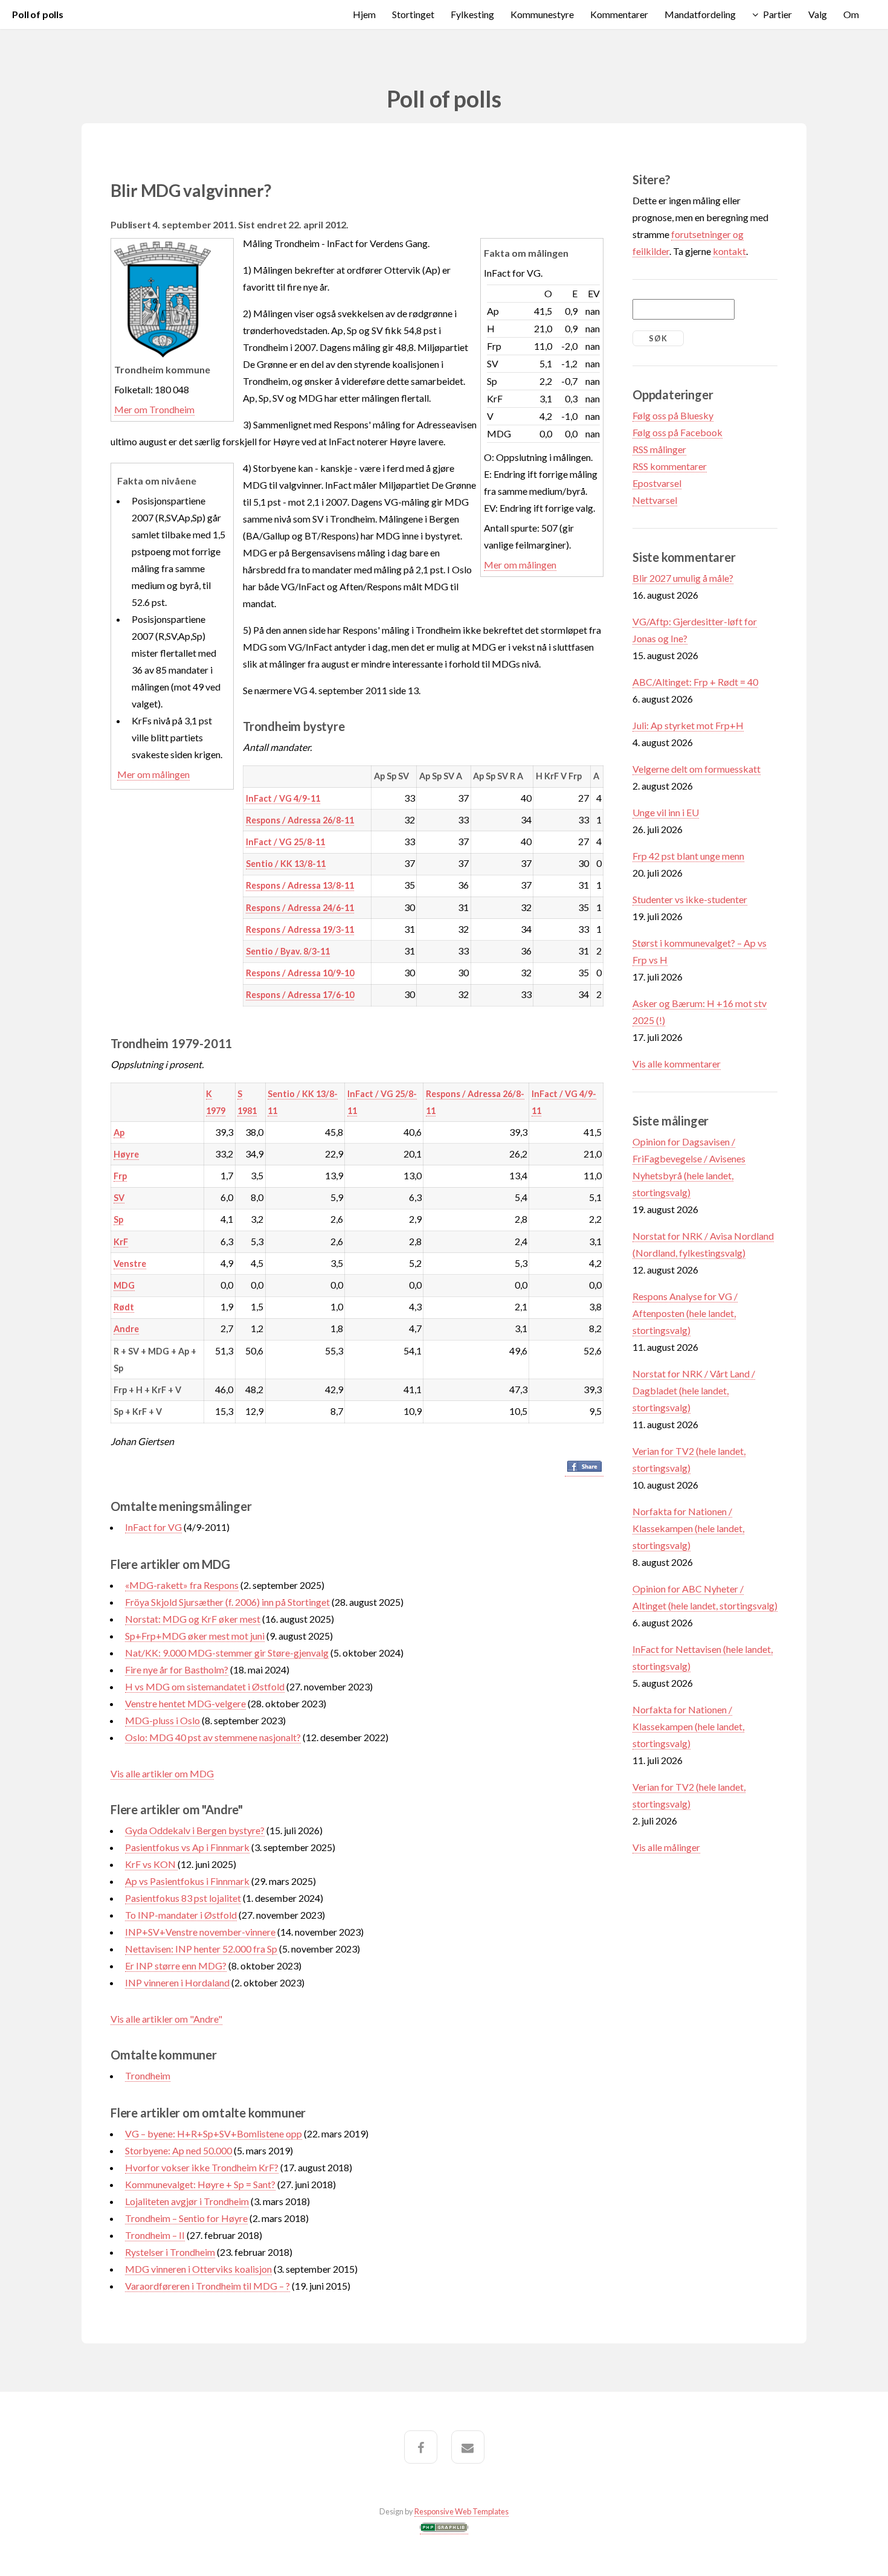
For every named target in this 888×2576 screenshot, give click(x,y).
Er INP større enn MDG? (176, 1966)
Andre (126, 1329)
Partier (777, 14)
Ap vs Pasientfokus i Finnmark (187, 1881)
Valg (818, 14)
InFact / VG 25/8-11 (285, 842)
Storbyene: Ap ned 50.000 (179, 2150)
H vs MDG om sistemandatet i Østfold (205, 1686)
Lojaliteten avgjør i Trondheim (187, 2201)
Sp (118, 1219)
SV (119, 1198)
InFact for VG (153, 1527)
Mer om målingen (520, 565)
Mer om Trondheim (154, 409)
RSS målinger (659, 449)
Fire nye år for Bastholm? (177, 1670)
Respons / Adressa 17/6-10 (300, 995)
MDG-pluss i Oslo (162, 1720)
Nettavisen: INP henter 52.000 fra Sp (201, 1949)
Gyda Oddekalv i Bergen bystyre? (195, 1830)
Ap (119, 1132)
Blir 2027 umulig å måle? (683, 578)
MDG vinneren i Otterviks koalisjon (198, 2269)
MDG (124, 1285)
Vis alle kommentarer (677, 1064)
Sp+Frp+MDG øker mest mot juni (195, 1636)
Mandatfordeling (700, 14)
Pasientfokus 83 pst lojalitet (183, 1898)
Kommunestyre (542, 14)
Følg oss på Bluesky (673, 415)
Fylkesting (472, 14)
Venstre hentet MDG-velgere (185, 1703)
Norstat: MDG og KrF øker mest (193, 1619)
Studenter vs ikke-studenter (690, 899)
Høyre (126, 1154)
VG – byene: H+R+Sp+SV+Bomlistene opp (214, 2133)
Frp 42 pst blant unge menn (688, 856)
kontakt (729, 251)
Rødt (124, 1307)
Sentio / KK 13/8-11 (286, 864)
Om (851, 14)
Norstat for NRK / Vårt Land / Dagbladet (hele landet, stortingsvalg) (694, 1390)
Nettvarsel (655, 500)
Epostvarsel (657, 483)
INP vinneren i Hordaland (177, 1982)
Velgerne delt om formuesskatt (697, 769)
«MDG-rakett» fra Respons (182, 1585)
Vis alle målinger (666, 1847)
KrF (121, 1242)
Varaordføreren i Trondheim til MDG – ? (208, 2286)
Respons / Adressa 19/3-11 (300, 929)
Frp (120, 1176)
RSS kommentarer (670, 466)
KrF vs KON (151, 1864)
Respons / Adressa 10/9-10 (300, 973)
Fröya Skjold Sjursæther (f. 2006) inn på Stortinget (227, 1602)
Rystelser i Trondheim (170, 2252)
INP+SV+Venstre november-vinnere (200, 1932)
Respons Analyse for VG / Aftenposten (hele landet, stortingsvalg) (685, 1313)
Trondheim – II (155, 2235)
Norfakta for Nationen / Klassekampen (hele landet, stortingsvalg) (688, 1528)
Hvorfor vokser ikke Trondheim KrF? (202, 2167)
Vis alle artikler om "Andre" (166, 2019)
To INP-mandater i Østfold (181, 1915)
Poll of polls (38, 14)
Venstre (130, 1264)
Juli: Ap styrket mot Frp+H (688, 725)
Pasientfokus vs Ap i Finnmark (187, 1847)
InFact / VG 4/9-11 (283, 798)
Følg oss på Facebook (677, 432)
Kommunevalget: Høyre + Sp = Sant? (200, 2184)
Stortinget (413, 14)
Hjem (364, 14)
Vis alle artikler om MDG (162, 1773)
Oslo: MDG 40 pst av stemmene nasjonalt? (213, 1737)
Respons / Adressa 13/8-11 (300, 885)
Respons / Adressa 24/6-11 (300, 908)
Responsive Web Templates (462, 2511)
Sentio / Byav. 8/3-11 (288, 951)
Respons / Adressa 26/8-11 (300, 820)
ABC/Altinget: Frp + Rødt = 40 (695, 682)
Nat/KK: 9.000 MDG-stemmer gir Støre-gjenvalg (227, 1653)
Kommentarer (619, 14)
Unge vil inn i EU (666, 812)
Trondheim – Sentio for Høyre (186, 2218)
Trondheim (148, 2075)
